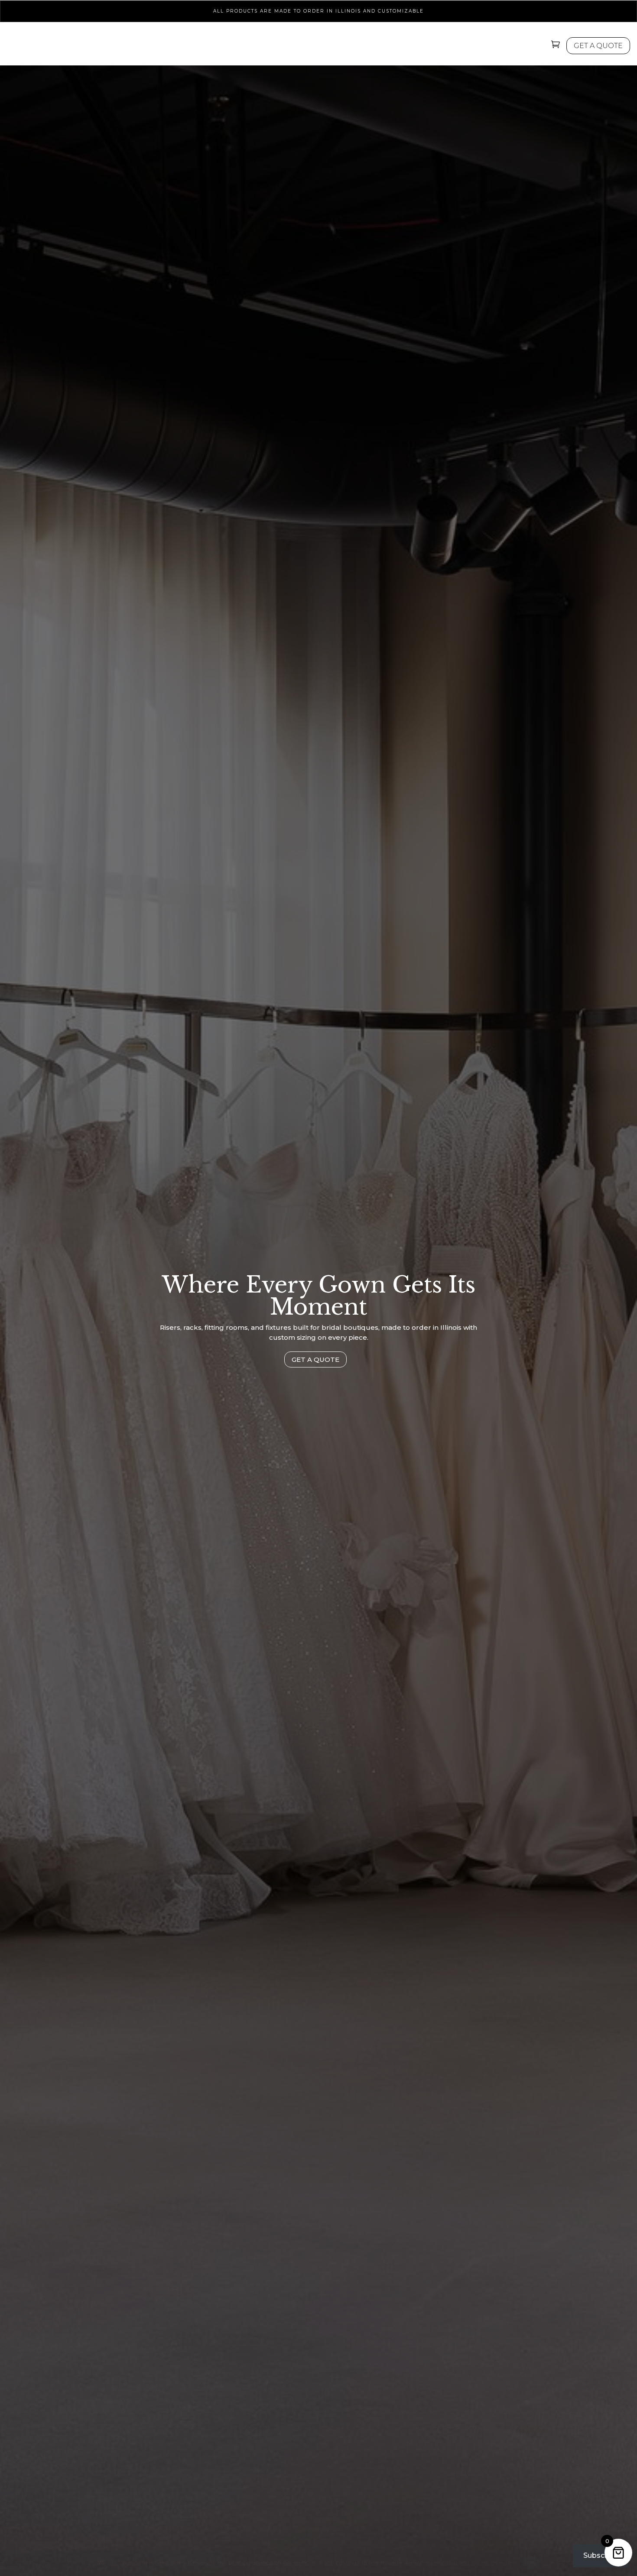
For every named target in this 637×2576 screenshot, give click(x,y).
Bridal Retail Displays (269, 47)
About (448, 47)
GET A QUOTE (598, 46)
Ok (531, 2563)
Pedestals (188, 47)
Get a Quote (315, 1359)
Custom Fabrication (372, 47)
